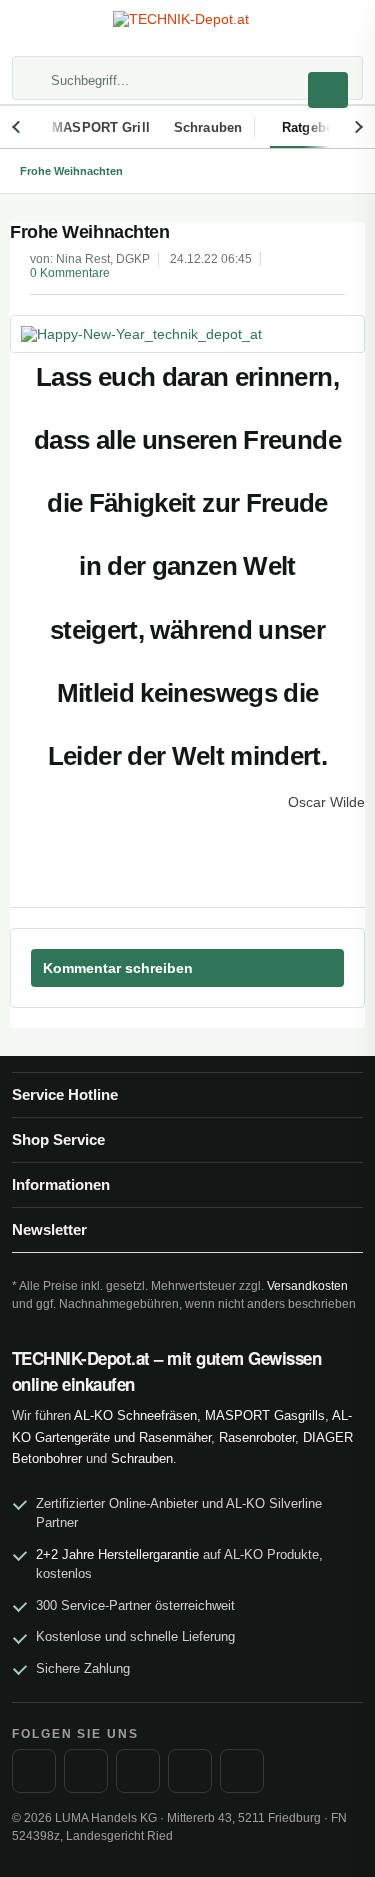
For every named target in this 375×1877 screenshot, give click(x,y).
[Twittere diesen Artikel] (313, 862)
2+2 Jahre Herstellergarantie (117, 1554)
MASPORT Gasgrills (265, 1415)
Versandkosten (307, 1286)
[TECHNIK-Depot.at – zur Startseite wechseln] (188, 28)
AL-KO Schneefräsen (135, 1415)
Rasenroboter (257, 1437)
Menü (34, 30)
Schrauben (142, 1458)
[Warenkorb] (341, 30)
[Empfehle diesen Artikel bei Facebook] (349, 862)
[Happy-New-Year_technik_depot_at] (187, 334)
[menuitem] (34, 30)
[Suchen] (328, 90)
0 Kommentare (70, 273)
